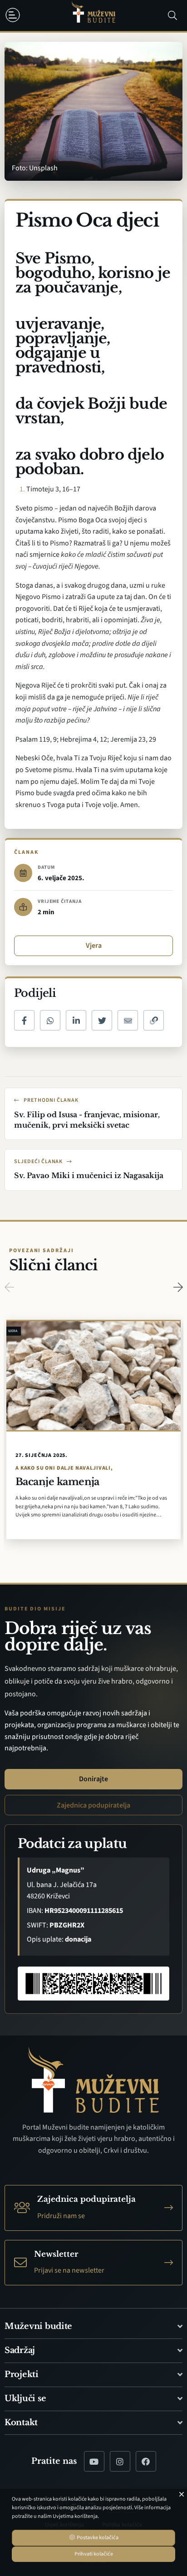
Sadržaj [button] (20, 2350)
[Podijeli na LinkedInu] (76, 1020)
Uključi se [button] (25, 2398)
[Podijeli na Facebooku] (24, 1020)
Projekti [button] (22, 2374)
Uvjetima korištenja (75, 2516)
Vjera (94, 946)
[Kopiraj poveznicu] (154, 1020)
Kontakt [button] (21, 2422)
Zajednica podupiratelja (93, 1805)
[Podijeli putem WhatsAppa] (50, 1020)
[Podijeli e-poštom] (128, 1020)
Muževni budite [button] (38, 2326)
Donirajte (93, 1779)
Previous (9, 1287)
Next (178, 1287)
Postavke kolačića (97, 2538)
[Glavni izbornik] (15, 15)
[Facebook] (146, 2461)
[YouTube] (94, 2461)
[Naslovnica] (93, 16)
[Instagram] (120, 2461)
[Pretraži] (172, 15)
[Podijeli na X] (102, 1020)
